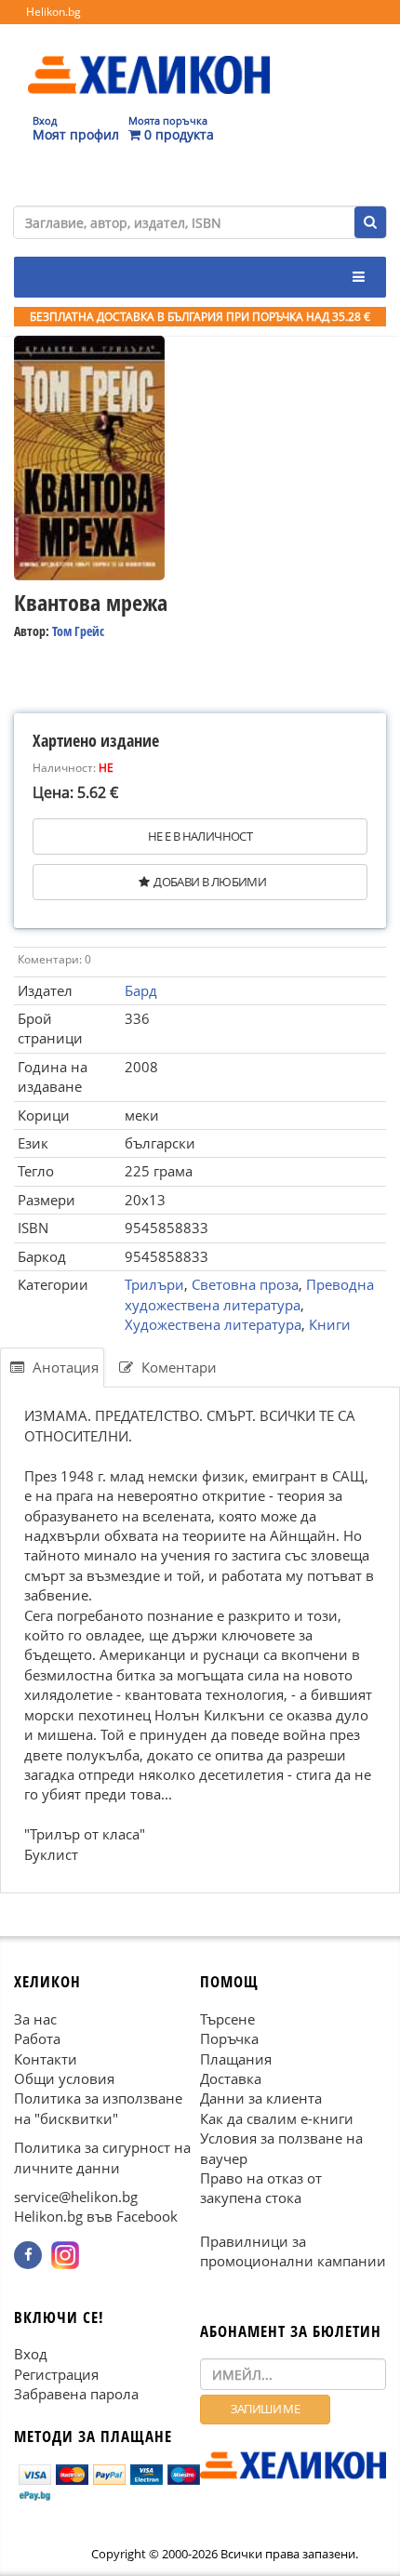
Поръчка (229, 2038)
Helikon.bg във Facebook (96, 2216)
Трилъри (154, 1284)
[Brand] (149, 57)
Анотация (64, 1367)
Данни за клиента (261, 2098)
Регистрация (56, 2373)
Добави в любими (210, 882)
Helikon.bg (53, 12)
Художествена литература (213, 1324)
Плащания (236, 2058)
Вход (31, 2354)
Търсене (227, 2018)
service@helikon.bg (76, 2197)
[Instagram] (65, 2254)
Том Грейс (78, 631)
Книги (330, 1324)
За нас (35, 2018)
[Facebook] (28, 2254)
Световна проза (245, 1284)
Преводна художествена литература (249, 1294)
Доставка (231, 2078)
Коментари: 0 (54, 959)
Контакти (46, 2058)
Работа (37, 2038)
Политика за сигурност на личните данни (102, 2157)
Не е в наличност (200, 836)
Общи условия (64, 2078)
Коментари (177, 1367)
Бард (141, 990)
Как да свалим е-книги (277, 2118)
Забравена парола (76, 2394)
